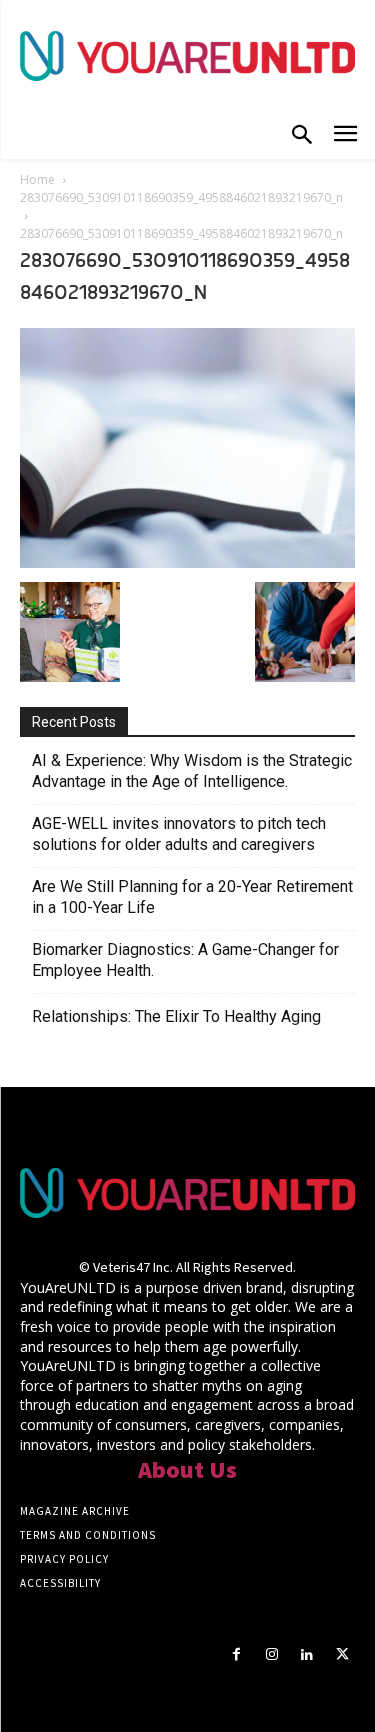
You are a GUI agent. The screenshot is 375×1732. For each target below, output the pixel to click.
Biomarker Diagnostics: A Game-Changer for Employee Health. (185, 960)
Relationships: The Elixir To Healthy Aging (176, 1016)
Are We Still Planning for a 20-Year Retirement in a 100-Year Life (192, 897)
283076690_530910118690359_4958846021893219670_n (181, 197)
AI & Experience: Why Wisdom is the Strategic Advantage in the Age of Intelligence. (192, 771)
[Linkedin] (307, 1654)
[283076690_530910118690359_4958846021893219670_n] (187, 562)
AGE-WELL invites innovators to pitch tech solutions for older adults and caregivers (179, 834)
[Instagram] (271, 1654)
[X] (342, 1654)
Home (37, 179)
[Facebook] (236, 1654)
